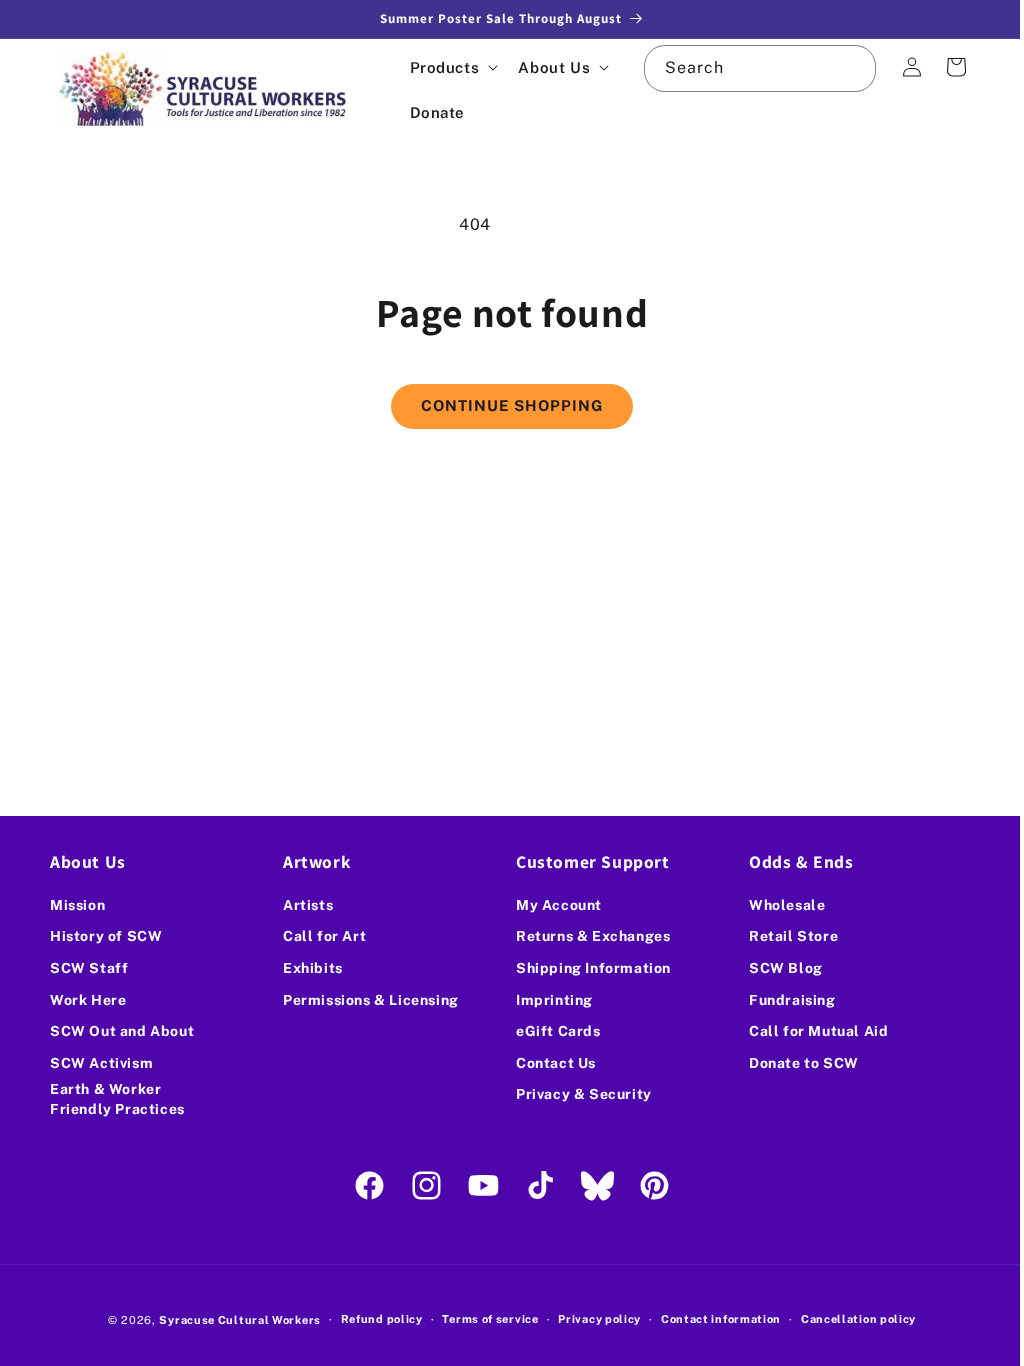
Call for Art (320, 936)
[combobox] (748, 68)
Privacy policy (592, 1319)
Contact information (713, 1319)
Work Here (88, 1000)
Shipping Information (586, 968)
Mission (77, 905)
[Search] (838, 68)
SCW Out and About (122, 1031)
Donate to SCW (793, 1063)
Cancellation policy (850, 1319)
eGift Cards (551, 1031)
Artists (304, 905)
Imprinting (547, 1000)
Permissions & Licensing (367, 1000)
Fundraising (781, 1000)
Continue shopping (505, 405)
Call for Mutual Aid (807, 1031)
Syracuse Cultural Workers (233, 1320)
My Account (552, 905)
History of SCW (106, 936)
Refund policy (374, 1319)
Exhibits (309, 968)
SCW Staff (89, 968)
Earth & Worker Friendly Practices (117, 1099)
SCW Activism (101, 1063)
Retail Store (782, 936)
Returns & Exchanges (586, 936)
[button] (452, 67)
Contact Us (549, 1063)
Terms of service (483, 1319)
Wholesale (776, 905)
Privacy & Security (577, 1094)
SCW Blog (775, 968)
